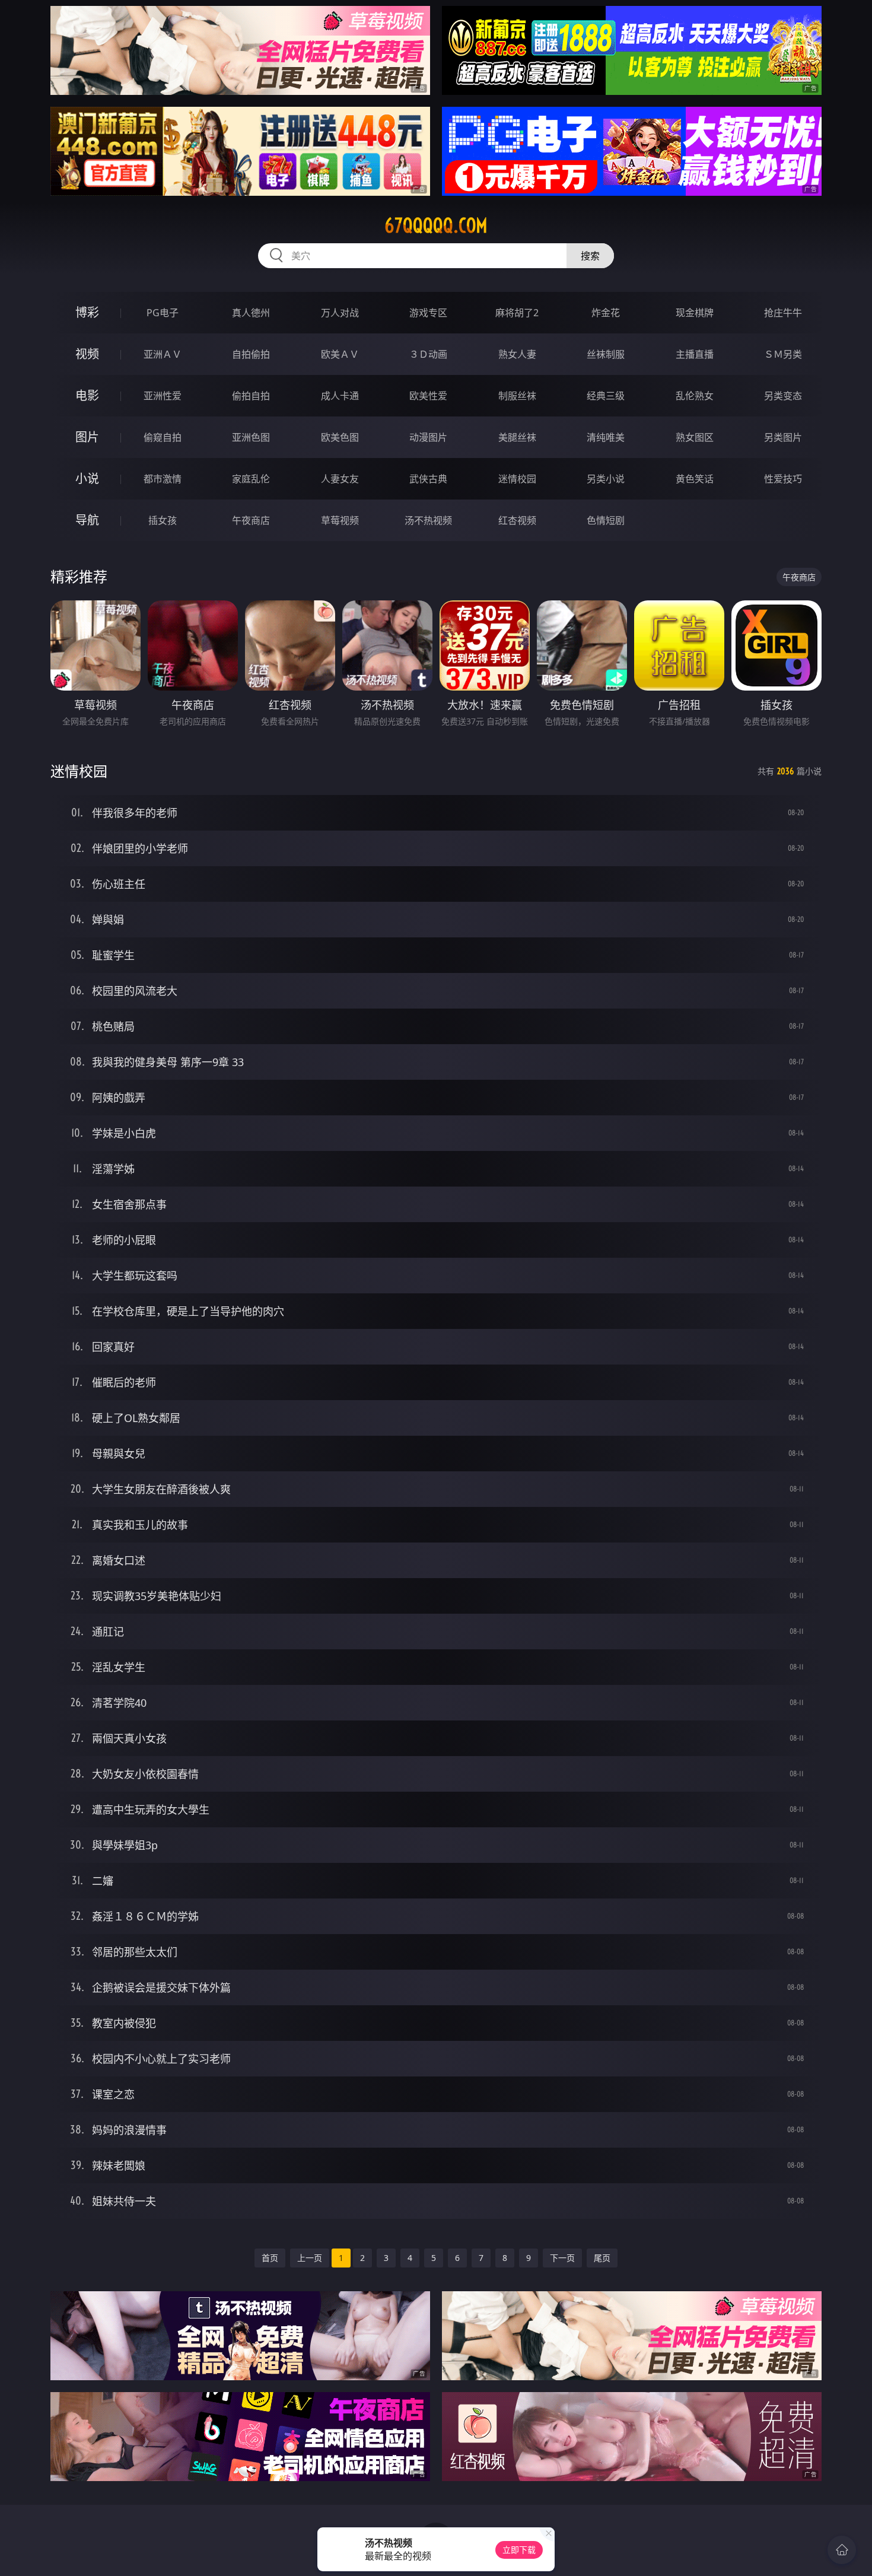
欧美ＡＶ (340, 354)
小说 (87, 478)
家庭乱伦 (251, 479)
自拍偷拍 (251, 354)
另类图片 (783, 437)
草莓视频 (340, 520)
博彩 (87, 312)
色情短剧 (606, 520)
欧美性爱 (428, 396)
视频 (87, 354)
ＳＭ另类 (783, 354)
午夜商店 (251, 520)
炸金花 (606, 313)
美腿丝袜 (517, 437)
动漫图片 (428, 437)
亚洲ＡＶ (163, 354)
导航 (87, 520)
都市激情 (163, 479)
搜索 (590, 256)
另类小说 (606, 479)
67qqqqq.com (436, 225)
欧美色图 (340, 437)
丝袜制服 (606, 354)
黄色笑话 (695, 479)
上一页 (310, 2258)
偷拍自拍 (251, 396)
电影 (87, 395)
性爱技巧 (783, 479)
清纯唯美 (606, 437)
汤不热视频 (428, 520)
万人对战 (340, 313)
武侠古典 (428, 479)
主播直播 (695, 354)
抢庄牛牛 (783, 313)
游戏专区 (428, 313)
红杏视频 (517, 520)
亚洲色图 (251, 437)
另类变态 (783, 396)
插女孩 (163, 520)
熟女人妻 (517, 354)
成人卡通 (340, 396)
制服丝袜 (517, 396)
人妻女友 (340, 479)
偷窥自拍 (163, 437)
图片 (87, 437)
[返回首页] (842, 2550)
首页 (270, 2258)
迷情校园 (517, 479)
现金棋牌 (695, 313)
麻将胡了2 (517, 313)
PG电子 (163, 313)
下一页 (562, 2258)
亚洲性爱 (163, 396)
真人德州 (251, 313)
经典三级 (606, 396)
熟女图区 (695, 437)
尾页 (602, 2258)
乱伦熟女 (695, 396)
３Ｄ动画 (428, 354)
